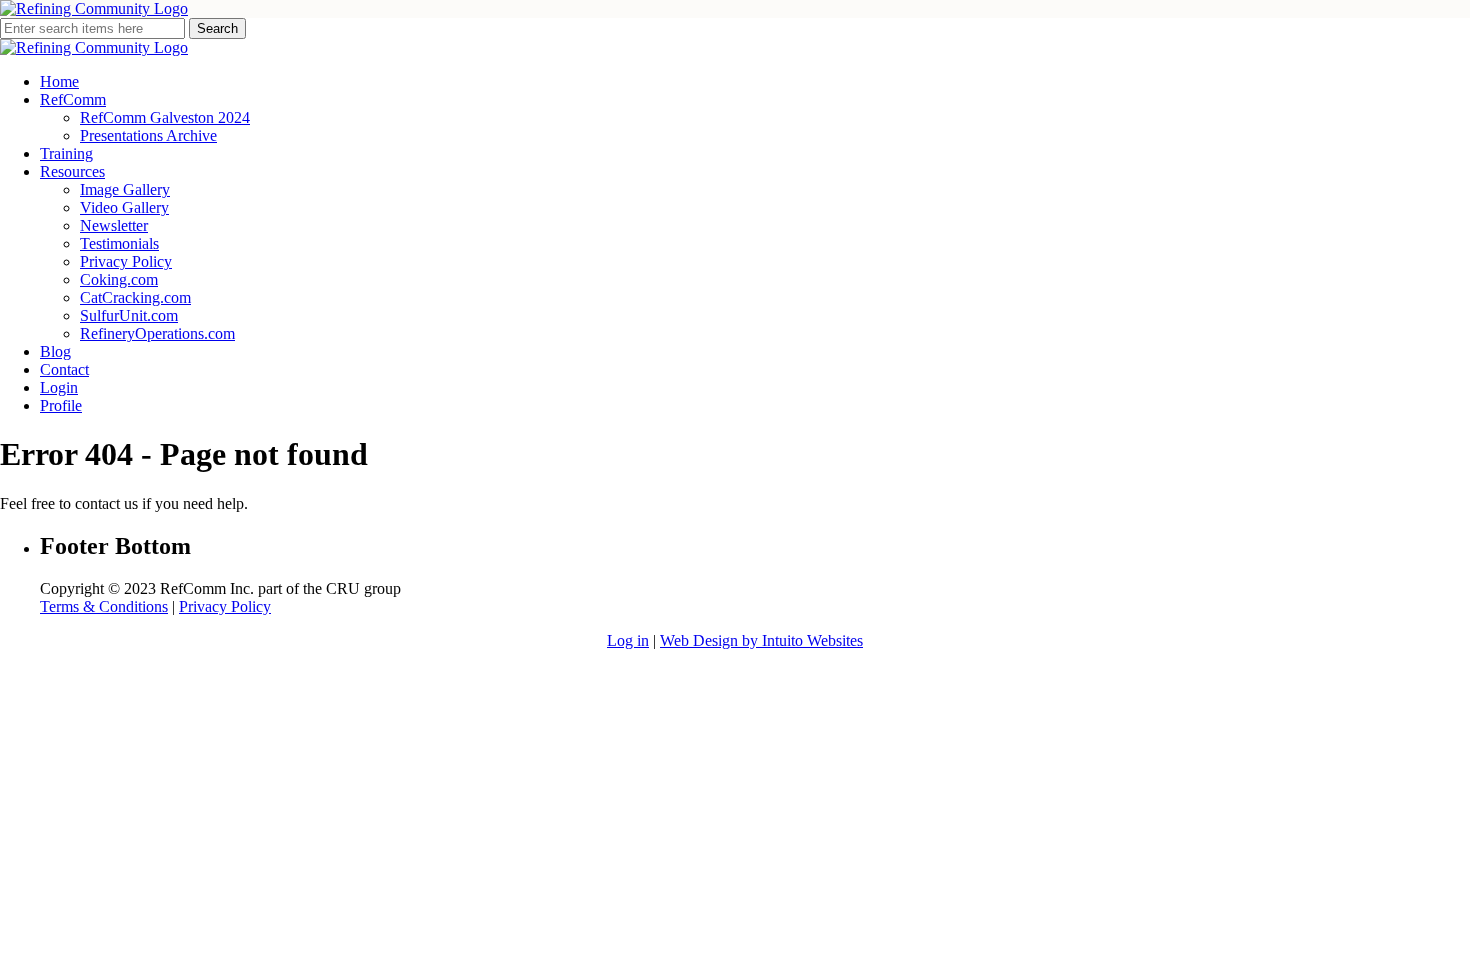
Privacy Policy (126, 261)
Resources (72, 171)
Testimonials (119, 243)
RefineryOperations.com (157, 333)
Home (59, 81)
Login (59, 387)
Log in (628, 640)
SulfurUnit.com (129, 315)
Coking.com (119, 279)
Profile (61, 405)
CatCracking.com (135, 297)
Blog (55, 351)
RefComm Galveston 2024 (165, 117)
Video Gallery (124, 207)
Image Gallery (125, 189)
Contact (64, 369)
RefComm (73, 99)
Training (66, 153)
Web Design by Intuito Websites (761, 640)
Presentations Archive (148, 135)
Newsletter (114, 225)
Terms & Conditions (104, 606)
